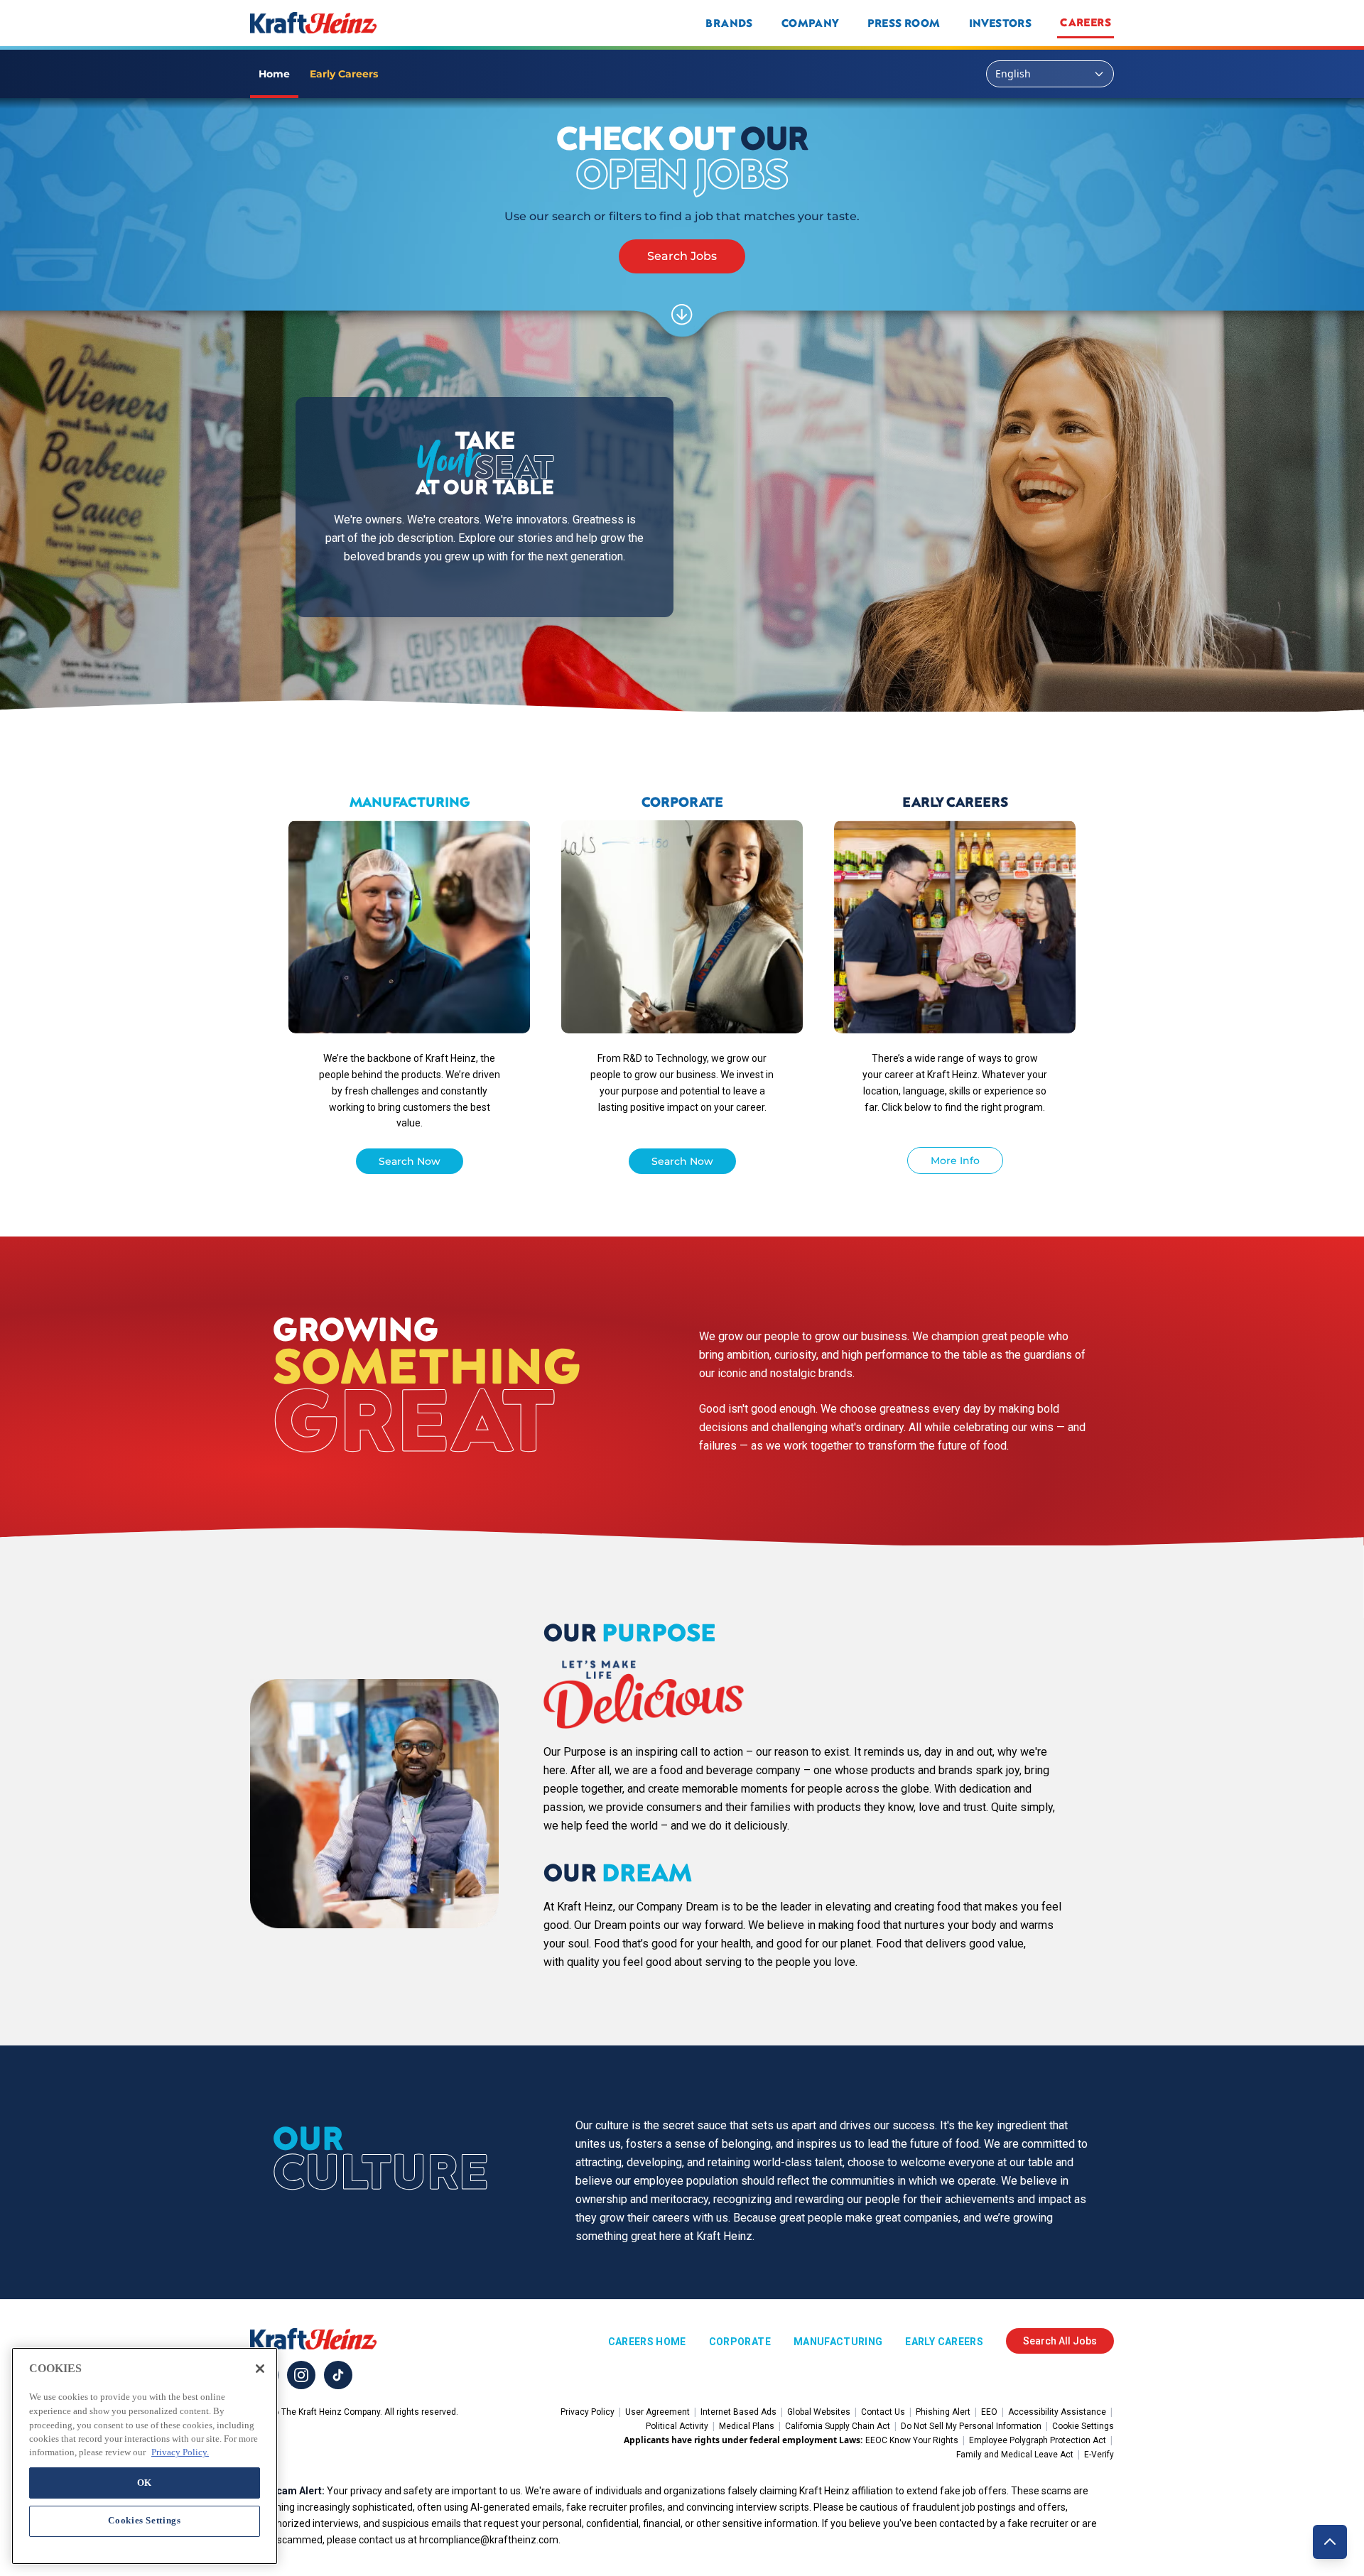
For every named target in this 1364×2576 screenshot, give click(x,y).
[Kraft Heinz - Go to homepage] (408, 23)
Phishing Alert (943, 2412)
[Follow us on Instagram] (301, 2375)
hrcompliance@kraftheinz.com (489, 2540)
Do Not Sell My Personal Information (971, 2426)
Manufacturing (838, 2342)
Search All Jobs (1060, 2341)
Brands (729, 23)
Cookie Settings (1083, 2426)
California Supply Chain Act (838, 2426)
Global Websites (819, 2412)
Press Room (904, 23)
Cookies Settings (145, 2520)
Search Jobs (682, 256)
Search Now (410, 1161)
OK (145, 2482)
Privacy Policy (588, 2412)
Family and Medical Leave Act (1015, 2455)
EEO (989, 2412)
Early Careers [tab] (344, 74)
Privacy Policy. (180, 2452)
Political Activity (677, 2426)
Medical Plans (747, 2426)
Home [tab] (274, 74)
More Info (955, 1161)
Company (810, 23)
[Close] (260, 2369)
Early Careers (944, 2342)
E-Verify (1099, 2455)
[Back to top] (1330, 2542)
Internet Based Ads (738, 2412)
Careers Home (647, 2342)
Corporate (740, 2342)
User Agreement (657, 2412)
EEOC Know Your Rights (912, 2440)
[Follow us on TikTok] (338, 2375)
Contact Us (883, 2412)
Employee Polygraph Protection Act (1038, 2440)
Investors (1001, 23)
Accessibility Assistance (1057, 2412)
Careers (1086, 22)
